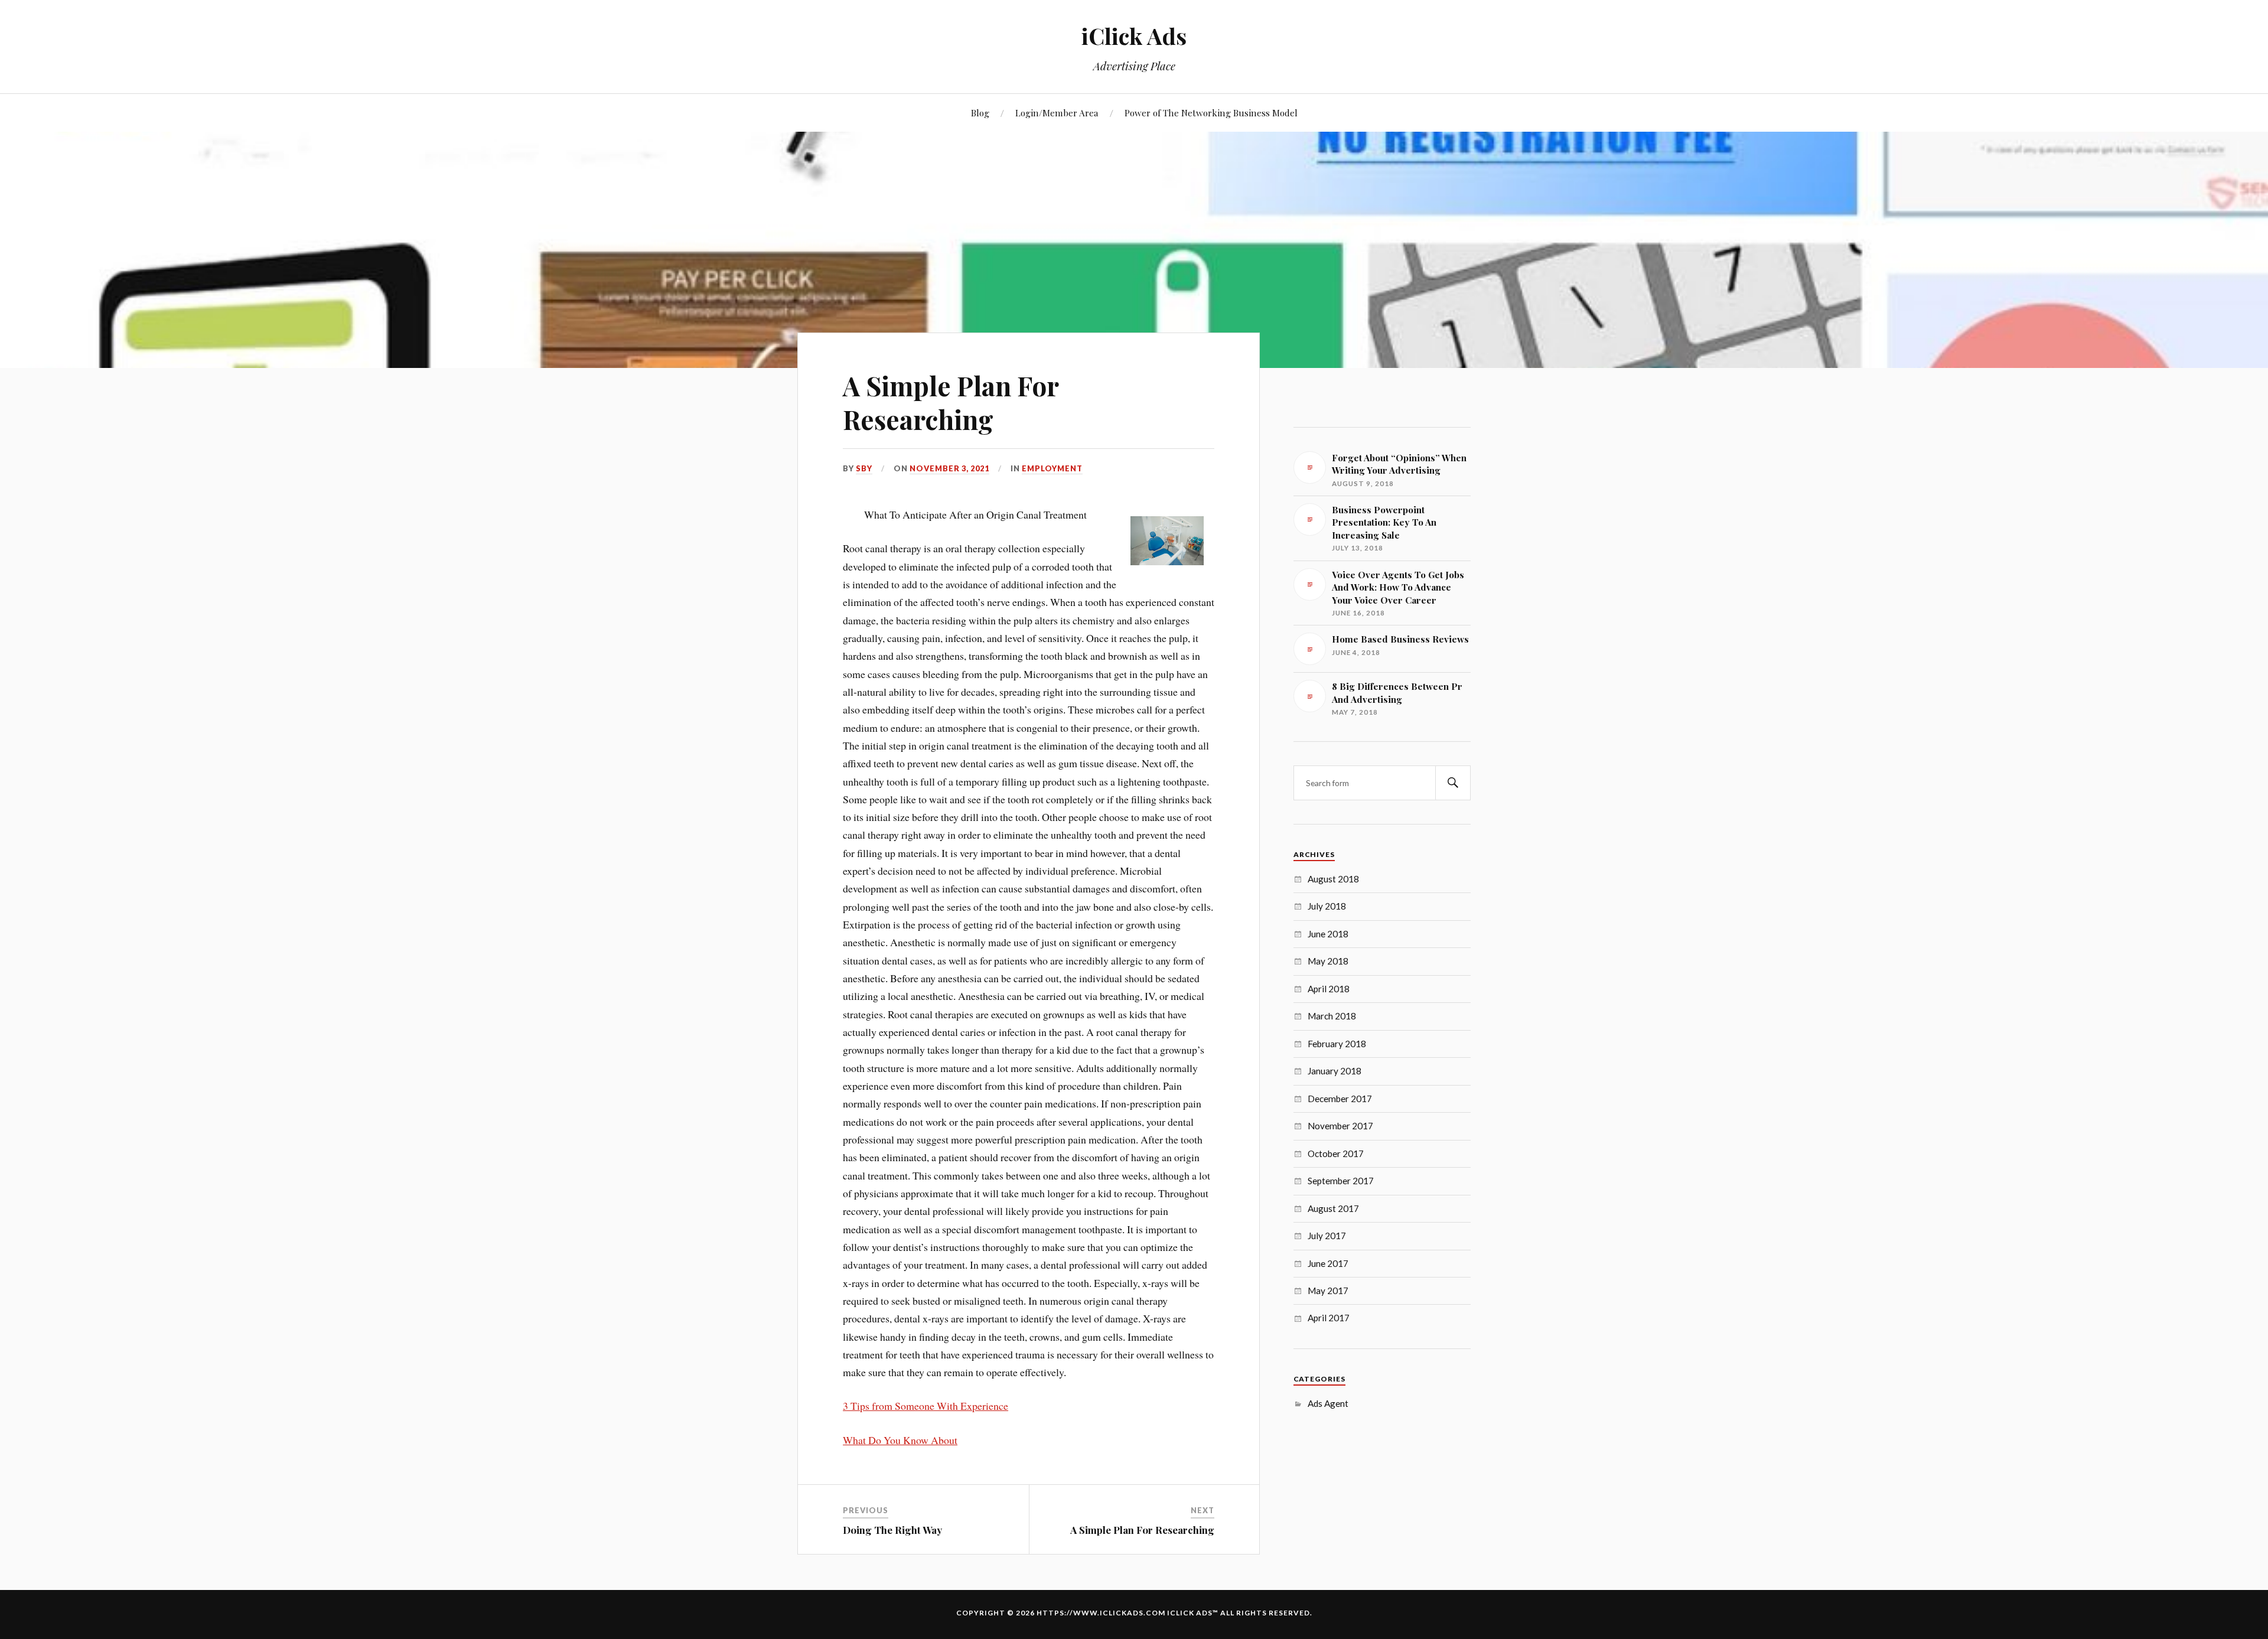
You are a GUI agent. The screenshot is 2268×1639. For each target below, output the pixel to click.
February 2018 (1337, 1044)
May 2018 (1328, 961)
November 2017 (1340, 1126)
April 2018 (1329, 989)
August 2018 (1333, 879)
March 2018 (1332, 1016)
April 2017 (1329, 1318)
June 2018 (1328, 934)
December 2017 (1340, 1099)
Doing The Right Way (892, 1530)
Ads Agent (1328, 1403)
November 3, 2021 (949, 468)
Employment (1052, 468)
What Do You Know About (900, 1440)
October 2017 (1336, 1154)
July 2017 (1327, 1236)
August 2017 (1333, 1208)
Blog (980, 113)
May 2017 (1328, 1291)
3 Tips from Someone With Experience (926, 1406)
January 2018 (1335, 1071)
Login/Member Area (1057, 113)
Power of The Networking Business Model (1211, 113)
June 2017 (1328, 1263)
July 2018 (1327, 906)
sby (864, 468)
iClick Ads (1134, 36)
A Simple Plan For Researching (951, 402)
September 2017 (1341, 1181)
